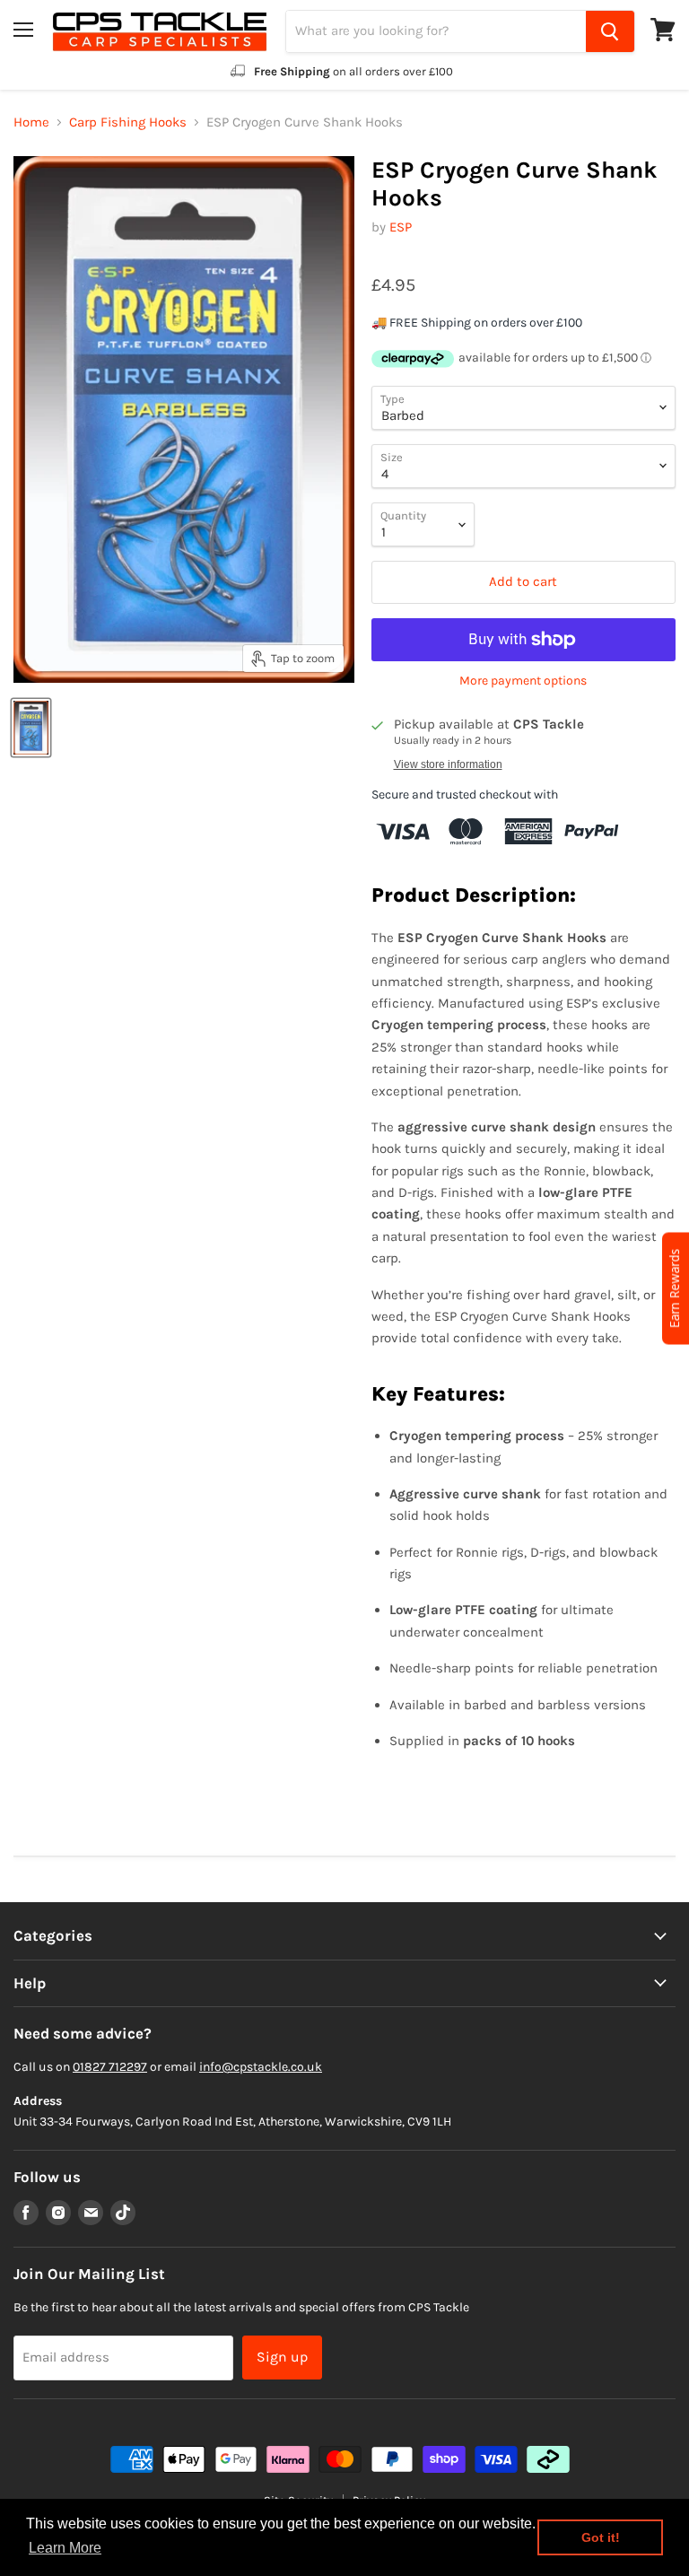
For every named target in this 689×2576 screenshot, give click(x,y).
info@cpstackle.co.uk (261, 2067)
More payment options (523, 681)
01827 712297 (110, 2067)
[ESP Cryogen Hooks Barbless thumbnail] (31, 728)
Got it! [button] (601, 2537)
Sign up (282, 2357)
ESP (401, 227)
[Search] (610, 31)
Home (31, 122)
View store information (448, 764)
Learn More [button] (65, 2548)
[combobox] (436, 31)
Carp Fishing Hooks (128, 122)
